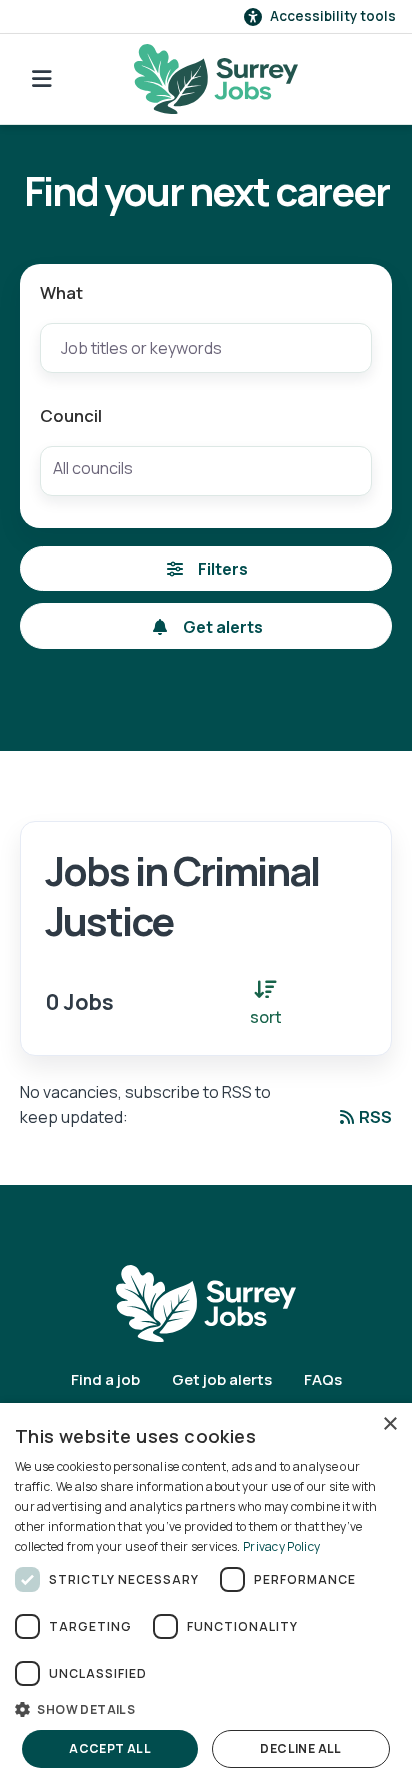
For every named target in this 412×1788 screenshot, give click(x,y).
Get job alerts (222, 1379)
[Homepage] (216, 79)
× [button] (389, 1424)
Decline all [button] (300, 1748)
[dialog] (206, 1595)
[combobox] (206, 471)
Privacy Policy (281, 1546)
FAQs (323, 1379)
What (61, 292)
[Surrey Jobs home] (206, 1301)
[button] (206, 1709)
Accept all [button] (110, 1748)
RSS (375, 1117)
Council (71, 415)
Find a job (105, 1379)
